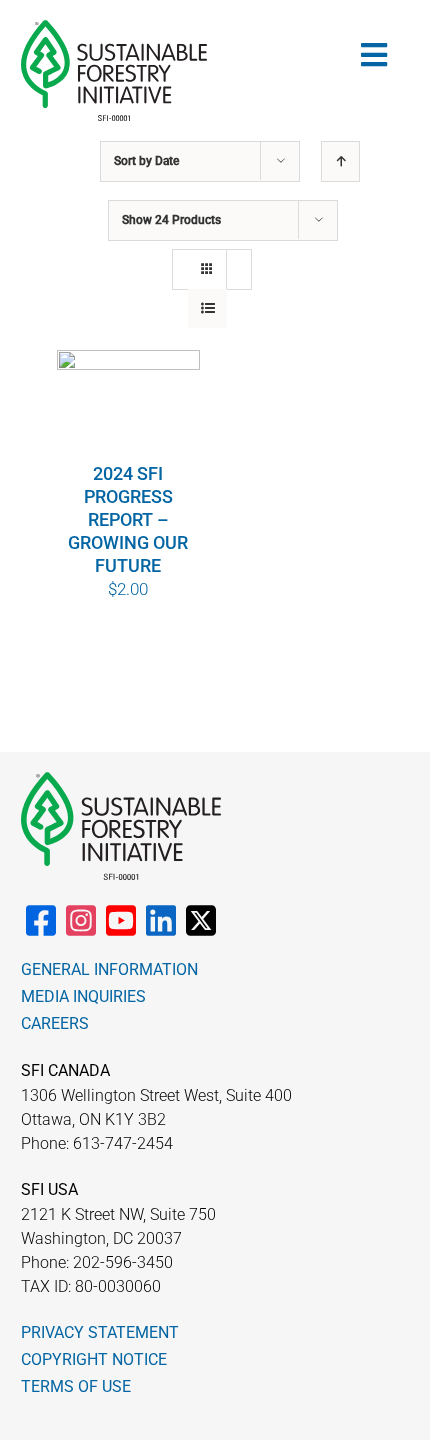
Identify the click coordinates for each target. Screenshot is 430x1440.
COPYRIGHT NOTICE (94, 1359)
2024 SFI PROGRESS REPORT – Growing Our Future (128, 519)
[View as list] (207, 308)
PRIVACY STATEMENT (100, 1332)
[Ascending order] (340, 161)
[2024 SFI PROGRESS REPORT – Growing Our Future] (129, 405)
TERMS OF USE (76, 1386)
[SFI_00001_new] (114, 28)
